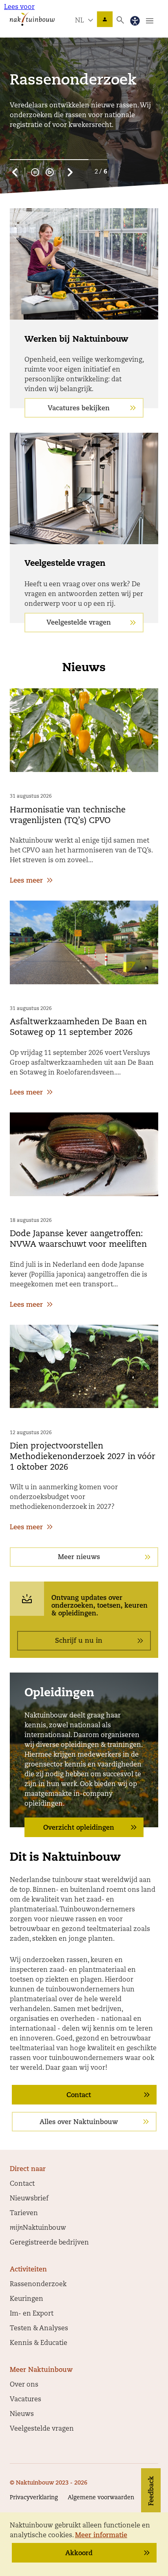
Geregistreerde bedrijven (49, 2243)
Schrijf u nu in (79, 1641)
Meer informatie (101, 2536)
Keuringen (27, 2299)
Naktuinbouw (105, 19)
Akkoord (79, 2554)
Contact (79, 2096)
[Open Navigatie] (150, 21)
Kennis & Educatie (39, 2343)
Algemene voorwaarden (101, 2498)
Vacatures (25, 2400)
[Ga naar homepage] (32, 19)
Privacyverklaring (34, 2498)
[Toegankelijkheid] (135, 21)
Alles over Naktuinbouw (79, 2122)
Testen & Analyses (39, 2329)
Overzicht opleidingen (79, 1828)
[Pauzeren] (35, 172)
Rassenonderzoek (38, 2285)
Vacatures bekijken (79, 409)
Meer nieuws (79, 1557)
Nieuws (22, 2414)
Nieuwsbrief (29, 2199)
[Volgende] (70, 172)
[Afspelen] (50, 172)
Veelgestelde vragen (79, 623)
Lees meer (26, 881)
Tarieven (24, 2213)
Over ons (24, 2385)
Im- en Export (32, 2314)
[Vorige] (15, 172)
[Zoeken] (120, 20)
